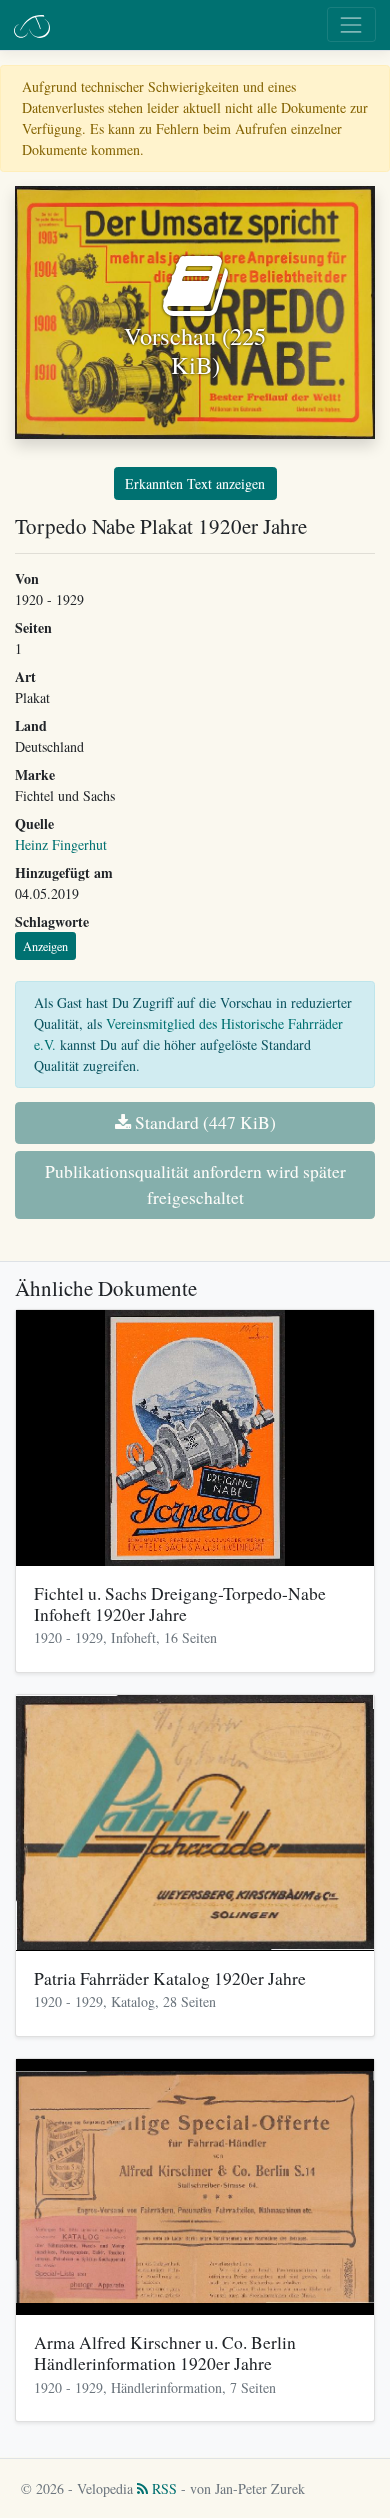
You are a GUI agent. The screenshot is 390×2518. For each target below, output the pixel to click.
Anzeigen (45, 946)
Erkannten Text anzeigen (195, 483)
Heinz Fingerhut (61, 844)
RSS (162, 2488)
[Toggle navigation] (351, 24)
